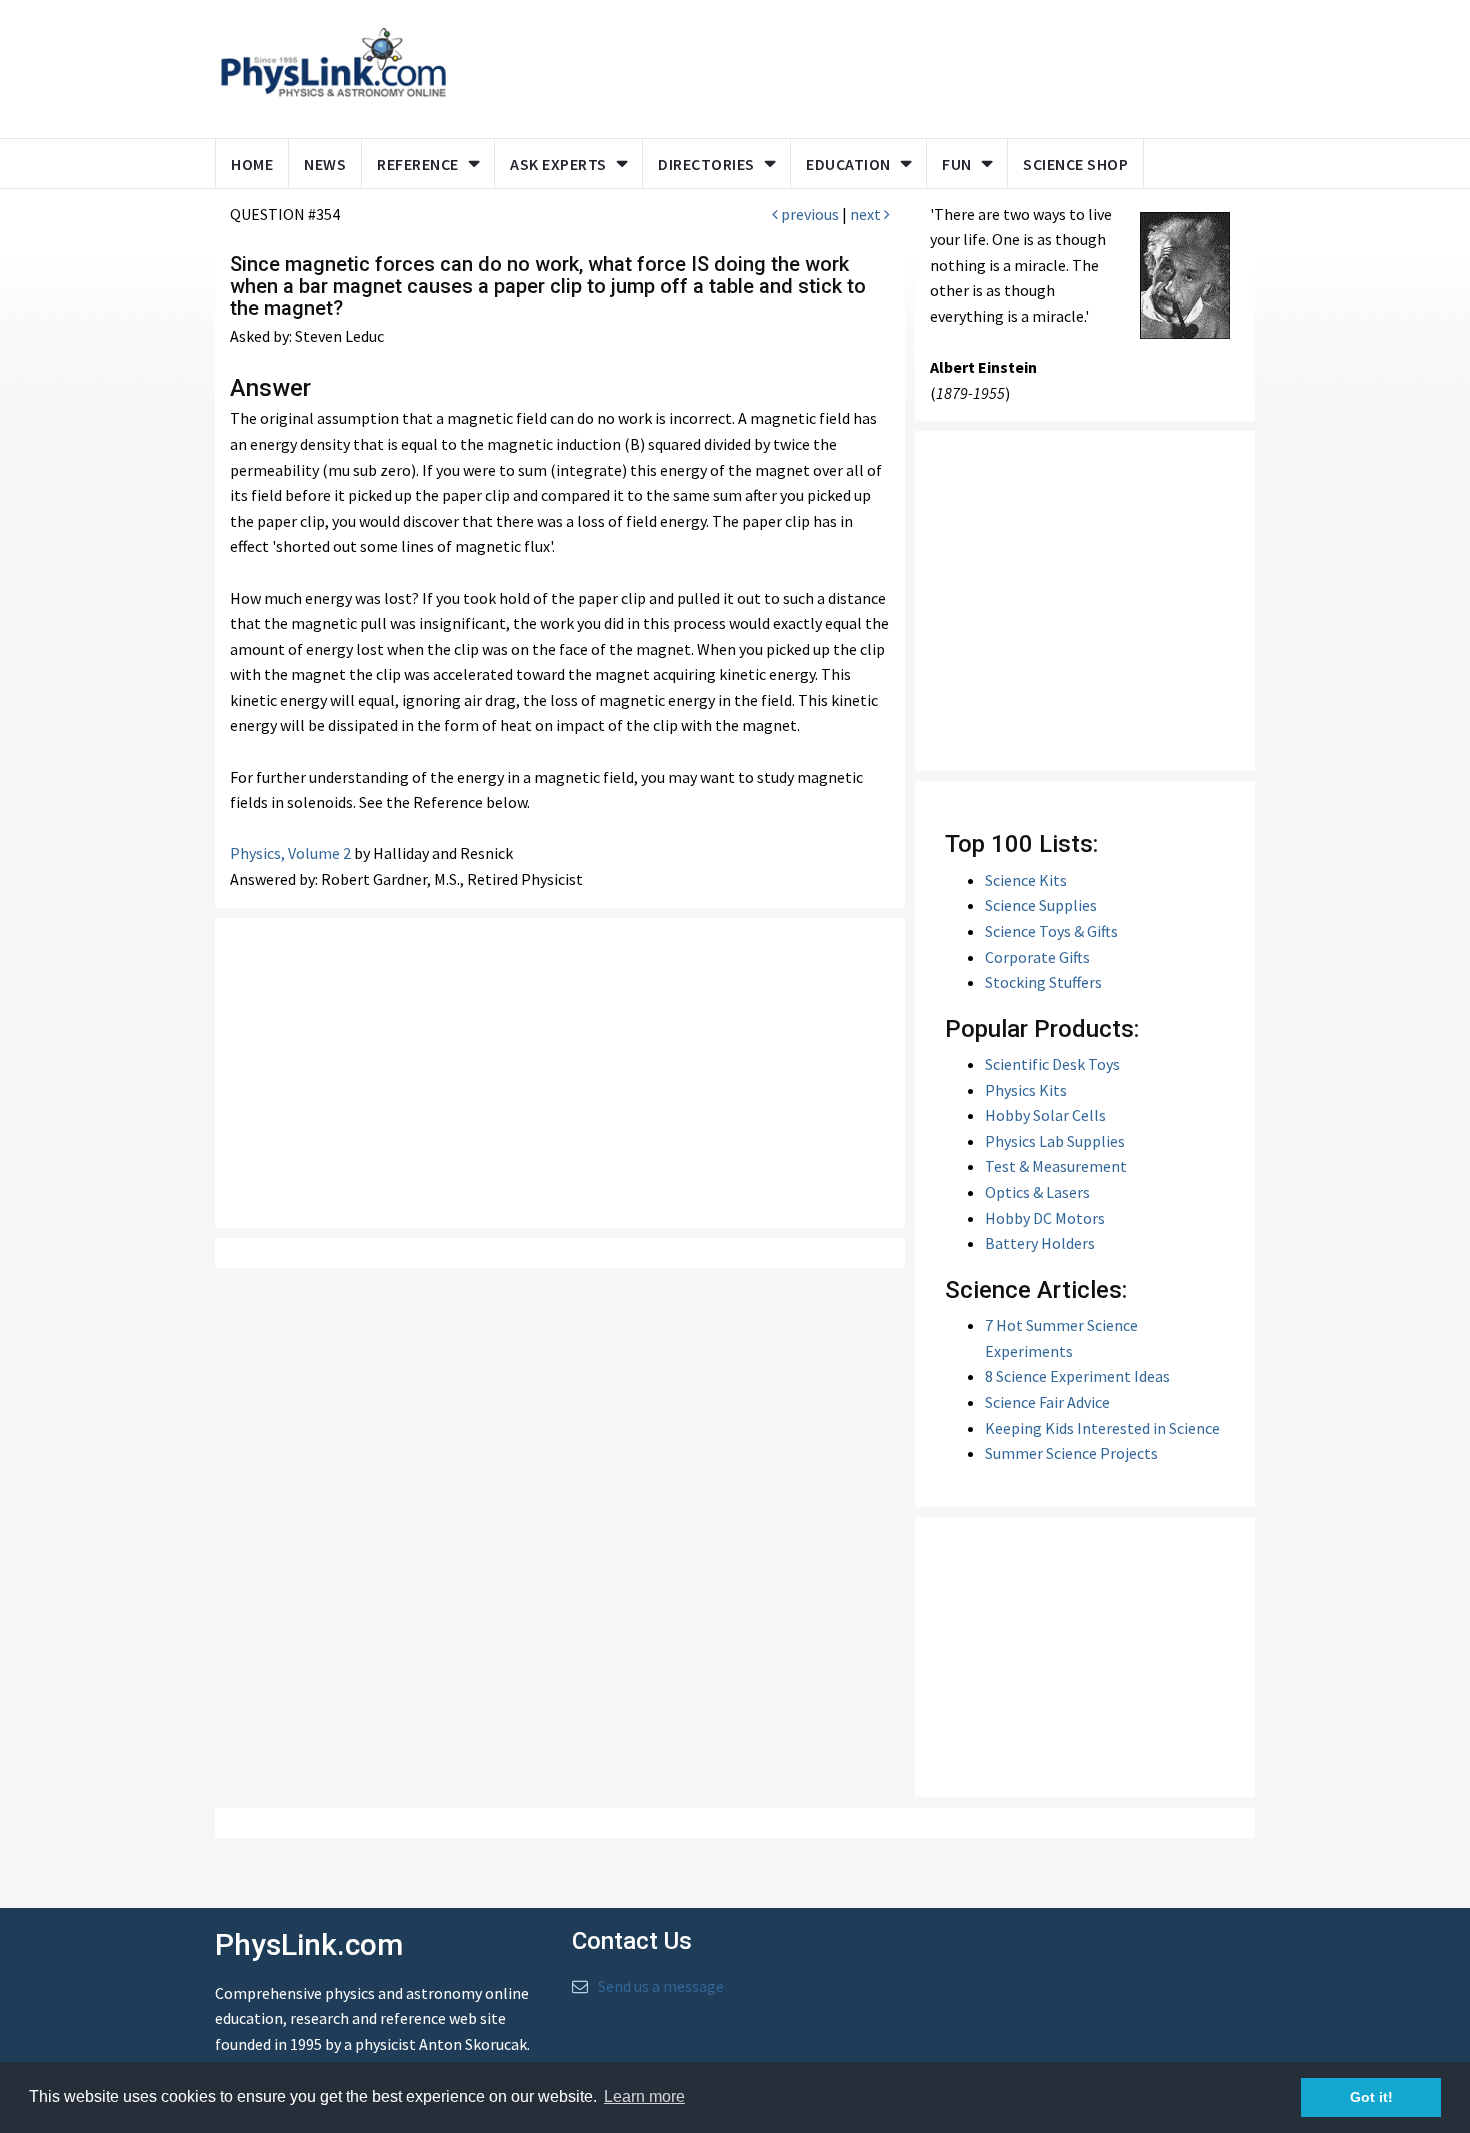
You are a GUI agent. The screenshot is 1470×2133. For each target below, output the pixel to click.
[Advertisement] (847, 65)
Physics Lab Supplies (1055, 1141)
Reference (418, 164)
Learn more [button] (644, 2096)
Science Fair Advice (1047, 1402)
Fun (957, 164)
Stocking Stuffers (1043, 982)
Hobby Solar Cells (1045, 1115)
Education (848, 164)
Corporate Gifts (1037, 957)
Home (252, 164)
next (867, 214)
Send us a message (661, 1986)
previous (808, 214)
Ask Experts (558, 164)
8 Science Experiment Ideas (1077, 1376)
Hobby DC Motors (1045, 1218)
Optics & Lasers (1037, 1192)
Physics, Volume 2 (290, 853)
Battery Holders (1040, 1243)
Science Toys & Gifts (1051, 931)
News (325, 164)
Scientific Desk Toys (1052, 1064)
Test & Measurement (1056, 1166)
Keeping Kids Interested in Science (1102, 1428)
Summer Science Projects (1071, 1453)
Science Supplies (1041, 905)
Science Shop (1075, 164)
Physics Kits (1026, 1090)
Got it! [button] (1371, 2097)
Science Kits (1026, 880)
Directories (706, 164)
